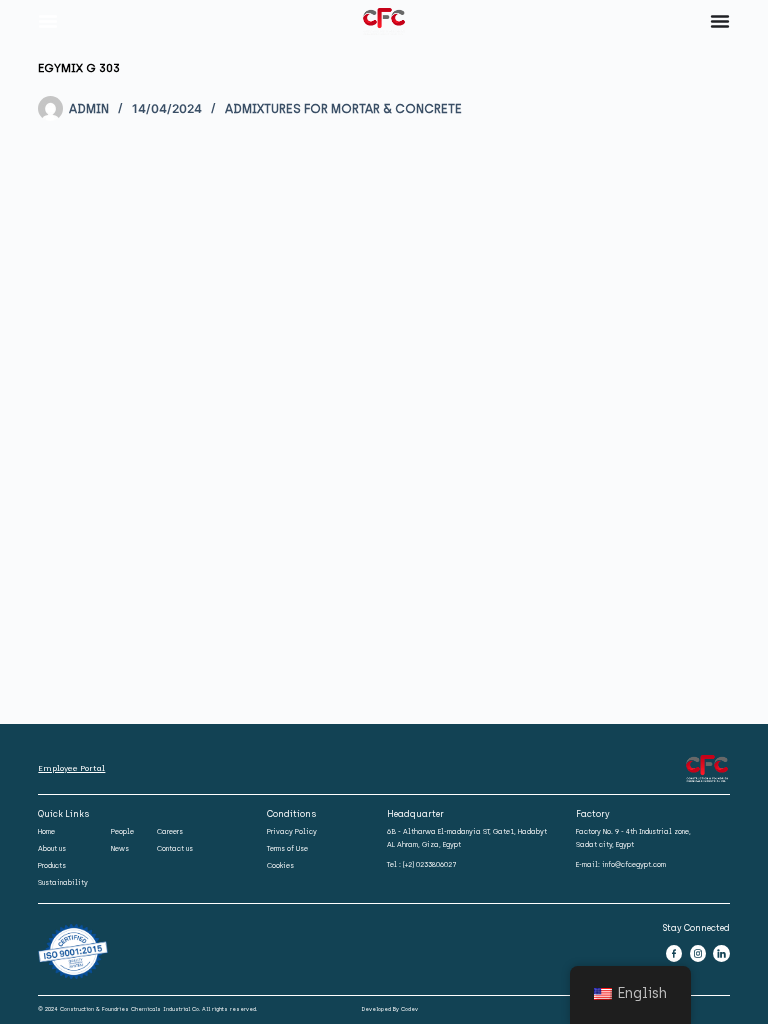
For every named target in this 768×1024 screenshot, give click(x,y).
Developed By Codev (390, 1009)
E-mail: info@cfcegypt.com (621, 864)
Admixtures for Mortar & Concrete (343, 109)
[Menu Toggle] (48, 21)
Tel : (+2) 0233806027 (422, 864)
